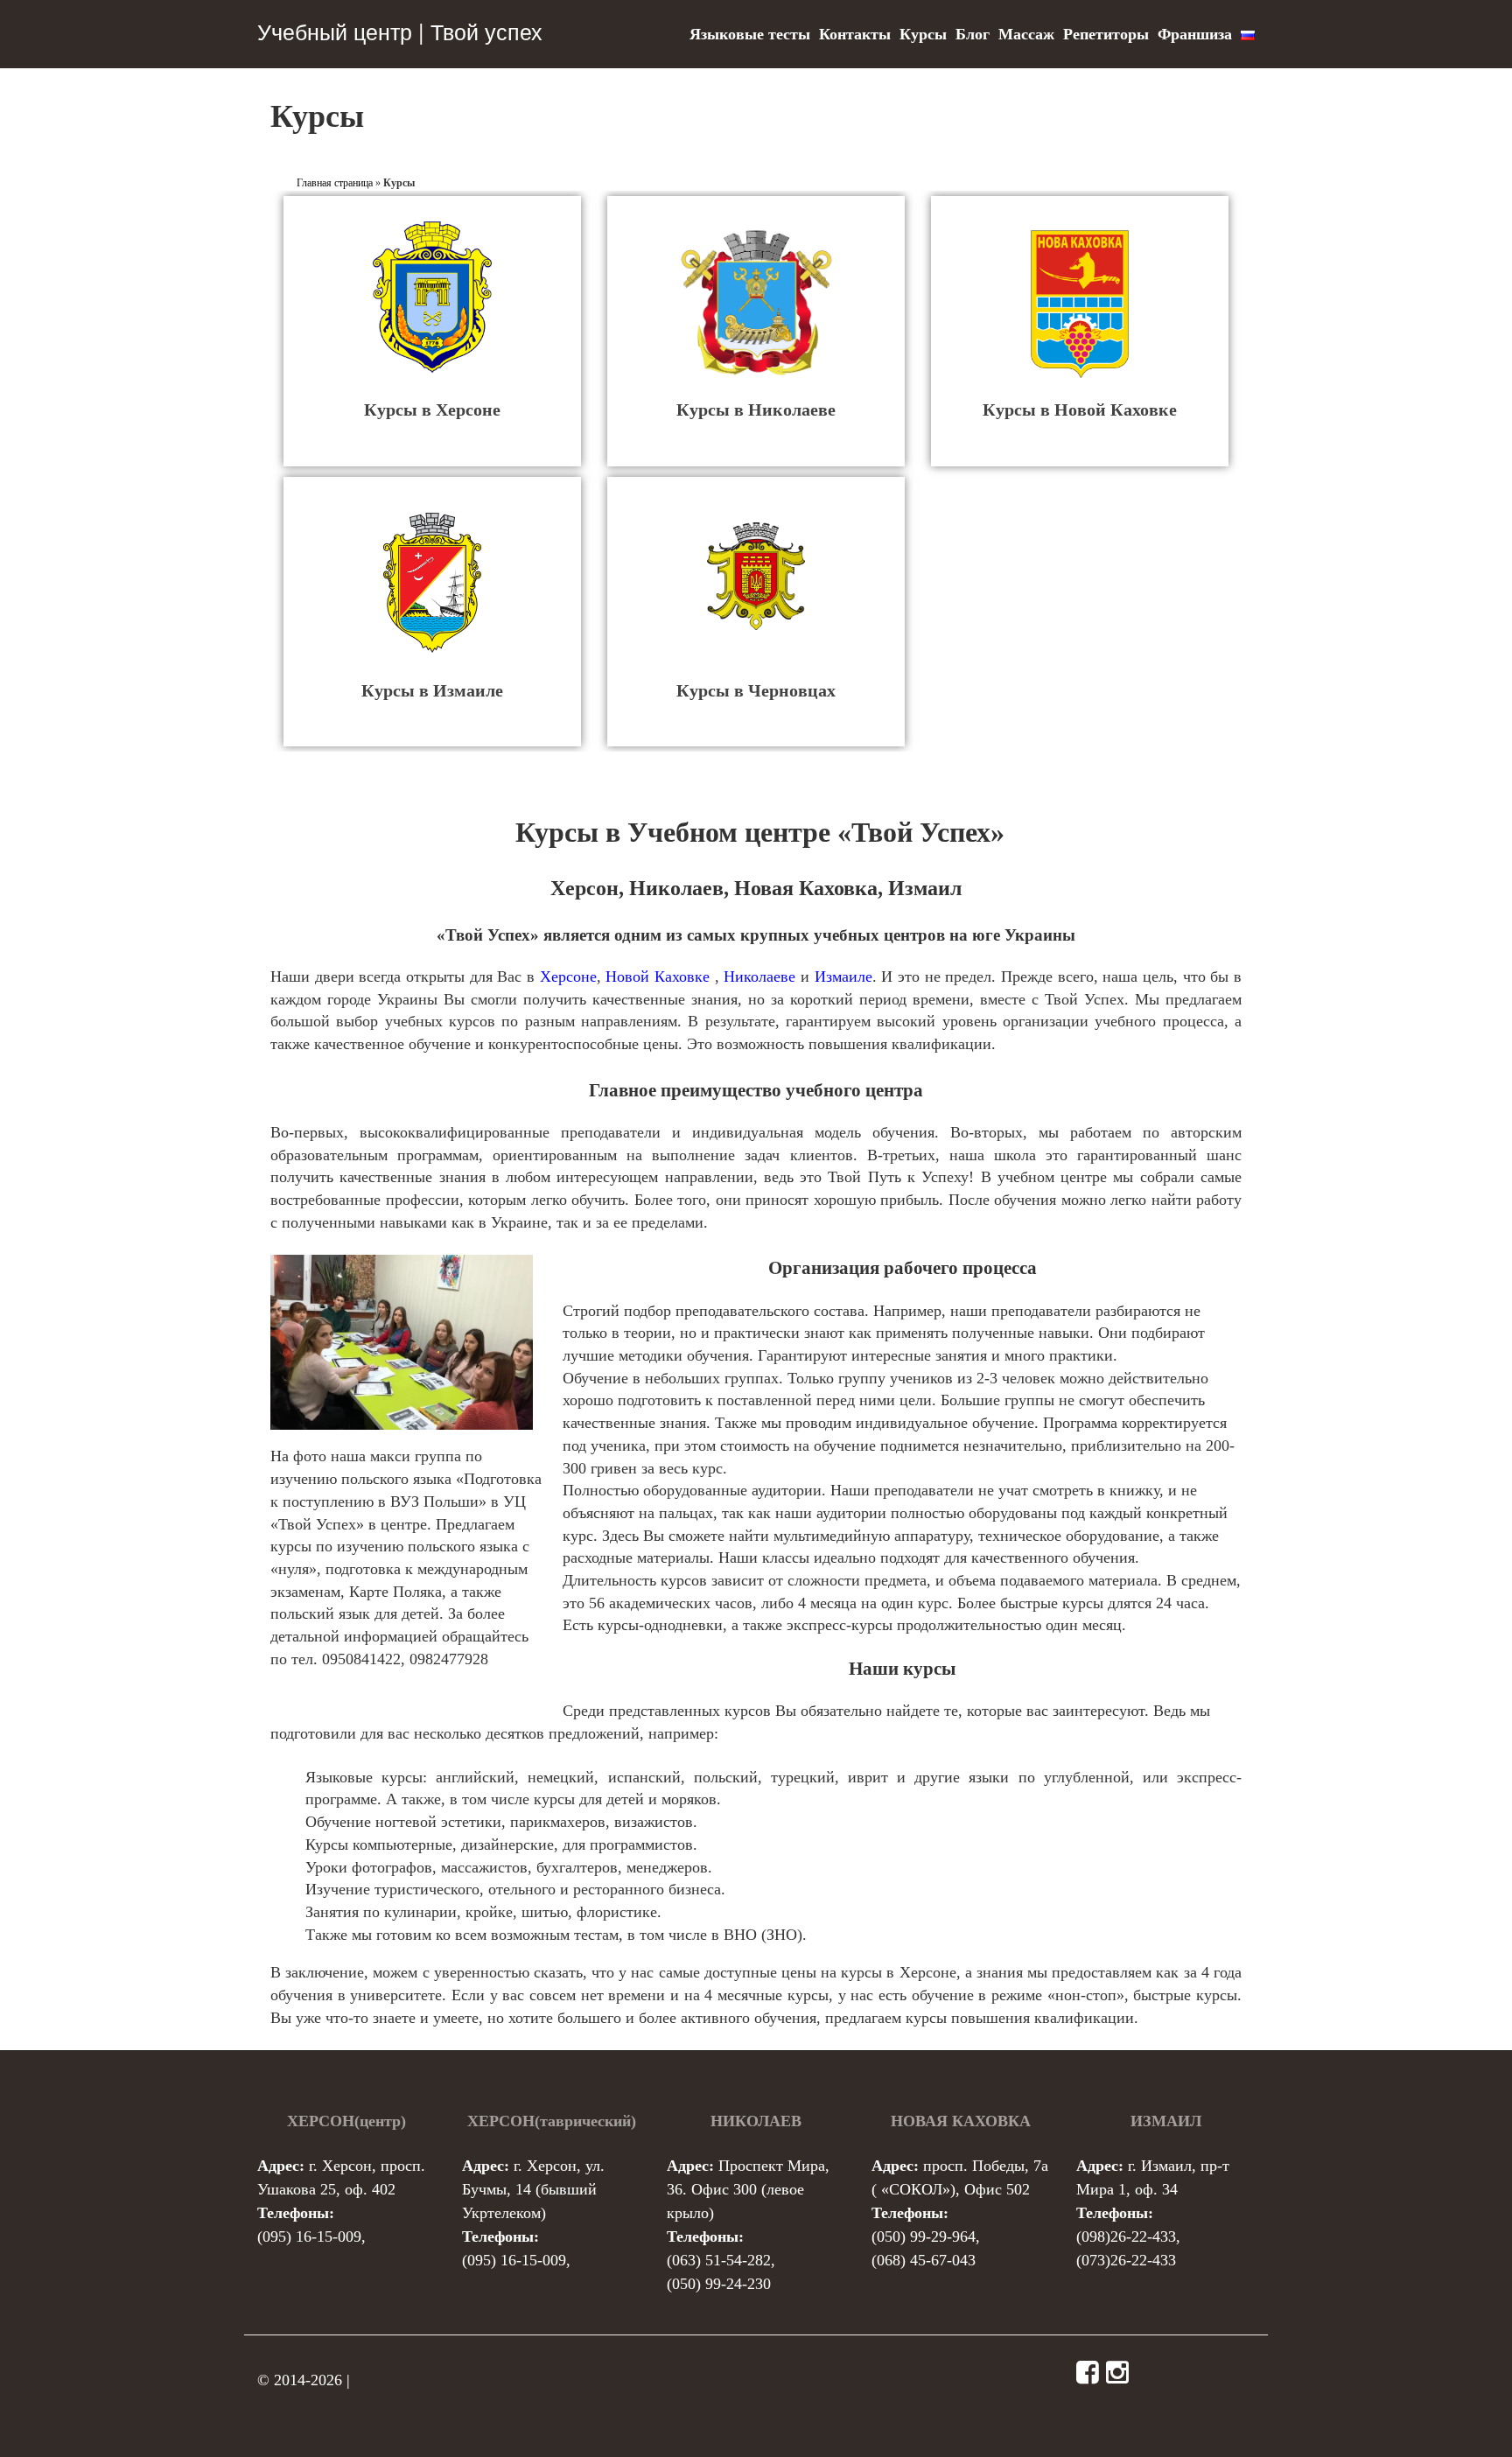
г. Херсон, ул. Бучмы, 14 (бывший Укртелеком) (533, 2189)
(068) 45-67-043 (924, 2260)
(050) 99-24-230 (719, 2284)
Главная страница (335, 183)
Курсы (923, 34)
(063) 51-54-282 (719, 2260)
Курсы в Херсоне (432, 409)
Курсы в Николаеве (756, 409)
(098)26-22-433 (1126, 2236)
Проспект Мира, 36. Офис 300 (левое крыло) (748, 2189)
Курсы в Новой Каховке (1080, 409)
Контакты (855, 34)
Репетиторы (1106, 34)
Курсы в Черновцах (756, 690)
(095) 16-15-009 (309, 2236)
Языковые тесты (750, 34)
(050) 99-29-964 (924, 2236)
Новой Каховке (658, 976)
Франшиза (1195, 34)
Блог (973, 34)
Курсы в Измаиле (432, 690)
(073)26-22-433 (1126, 2260)
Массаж (1026, 34)
